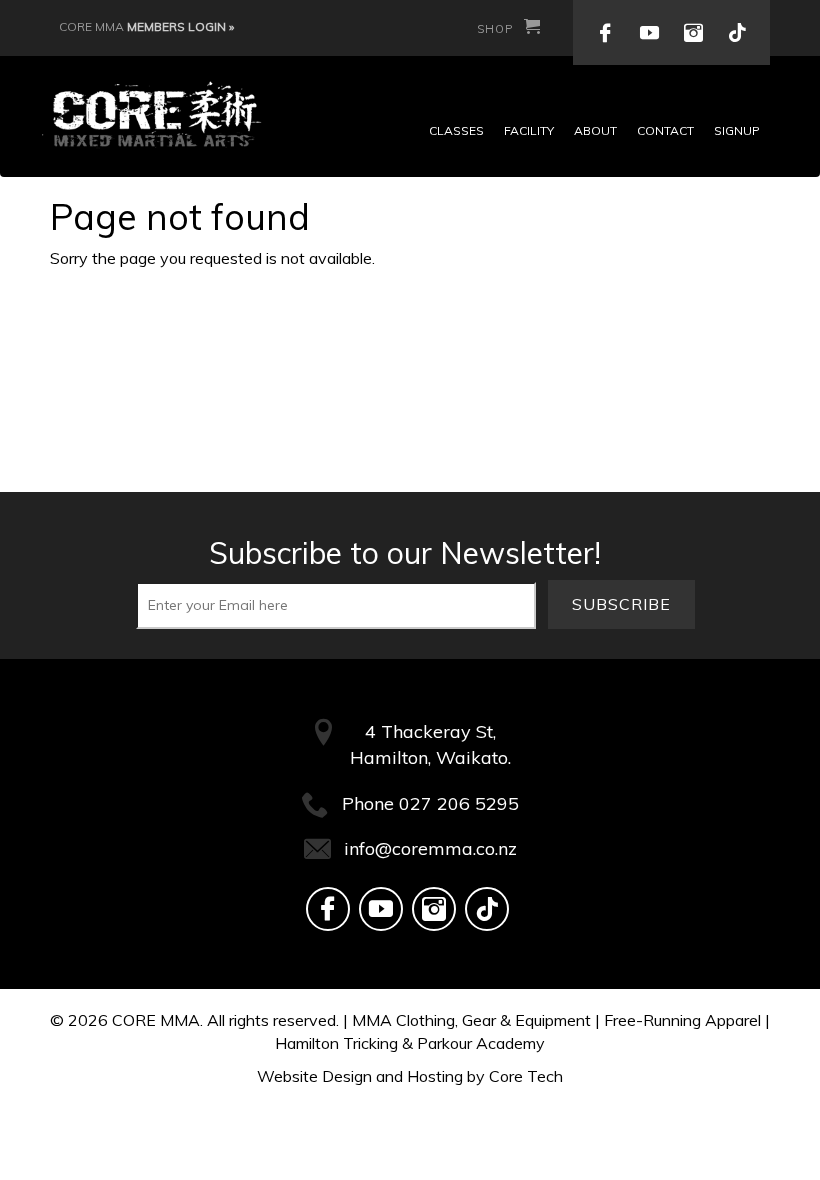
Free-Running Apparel (682, 1020)
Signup (737, 130)
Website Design (314, 1076)
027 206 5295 (459, 803)
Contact (665, 130)
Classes (456, 130)
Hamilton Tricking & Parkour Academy (410, 1043)
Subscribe (621, 604)
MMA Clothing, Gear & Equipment (471, 1020)
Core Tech (526, 1076)
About (595, 130)
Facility (529, 130)
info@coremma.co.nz (430, 848)
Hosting (435, 1076)
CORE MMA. (157, 1020)
